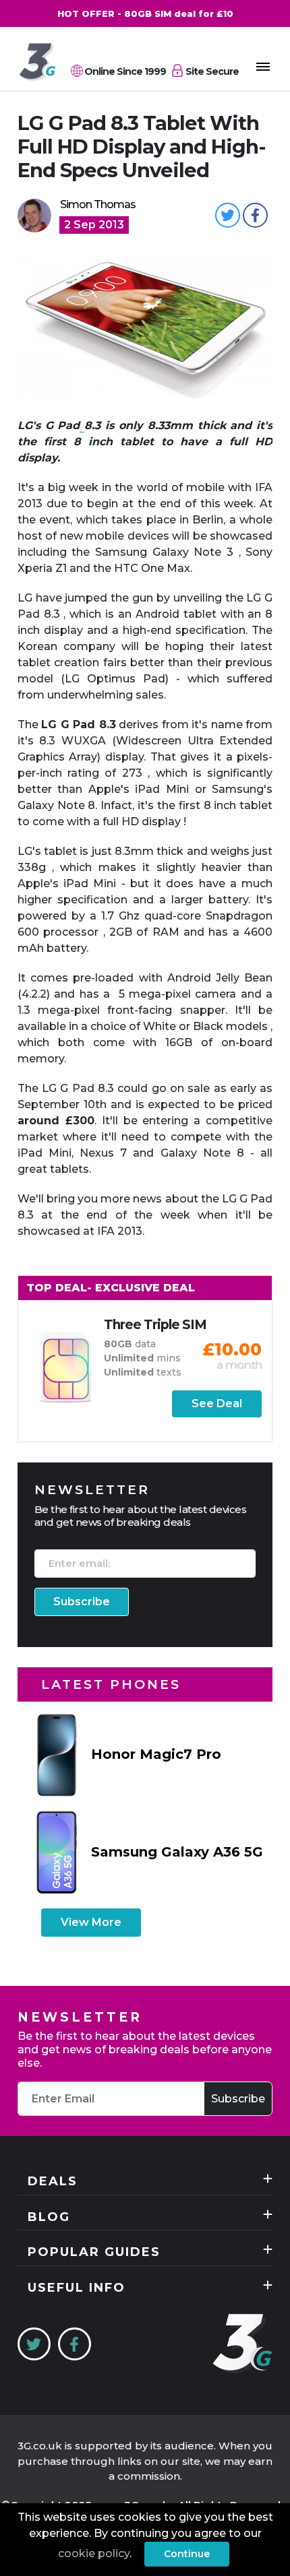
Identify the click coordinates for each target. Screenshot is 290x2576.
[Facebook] (75, 2344)
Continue (187, 2554)
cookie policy (94, 2553)
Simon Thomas (98, 204)
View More (91, 1922)
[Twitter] (34, 2344)
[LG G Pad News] (82, 426)
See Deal (217, 1404)
